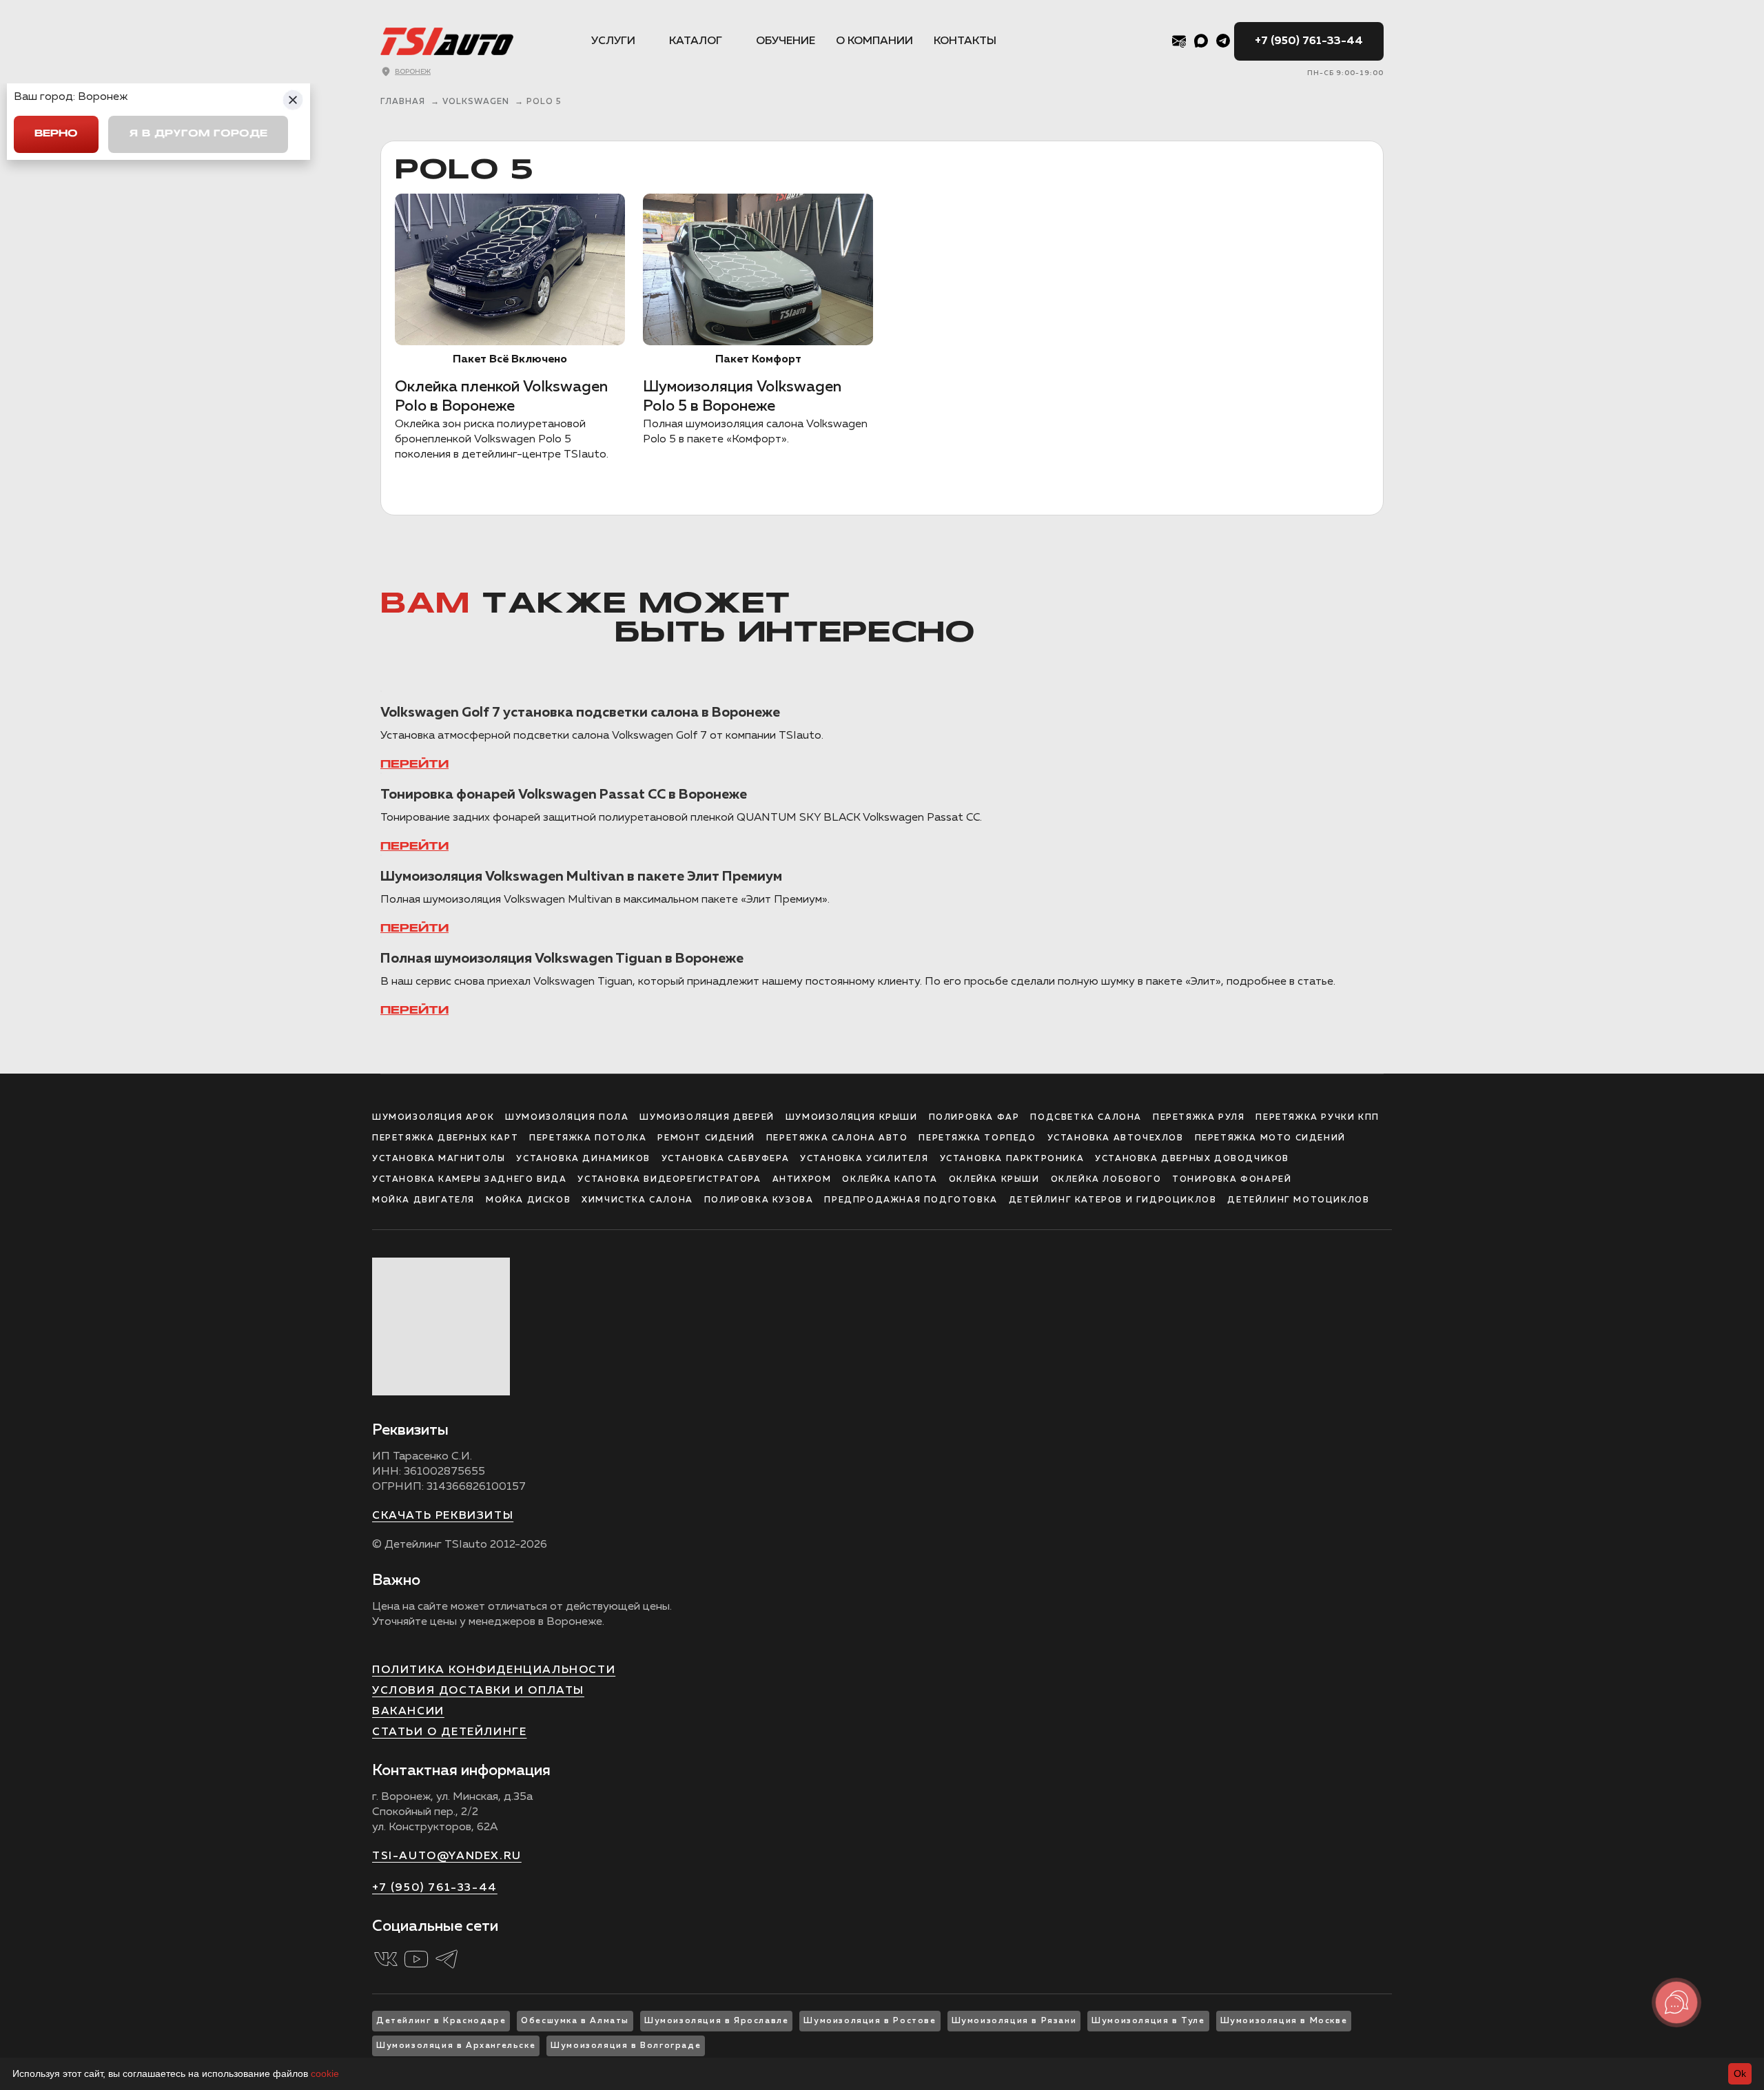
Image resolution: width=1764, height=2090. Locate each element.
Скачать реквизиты (443, 1516)
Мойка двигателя (423, 1200)
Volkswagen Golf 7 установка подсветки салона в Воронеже (580, 713)
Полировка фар (974, 1118)
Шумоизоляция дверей (707, 1118)
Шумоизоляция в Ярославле (716, 2021)
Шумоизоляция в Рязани (1014, 2021)
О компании (874, 41)
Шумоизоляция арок (433, 1118)
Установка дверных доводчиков (1192, 1159)
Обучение (786, 41)
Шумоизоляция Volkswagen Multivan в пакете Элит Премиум (581, 877)
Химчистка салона (637, 1200)
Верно (56, 134)
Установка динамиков (583, 1159)
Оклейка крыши (994, 1180)
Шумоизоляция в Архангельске (456, 2046)
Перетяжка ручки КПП (1317, 1118)
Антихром (802, 1180)
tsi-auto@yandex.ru (447, 1856)
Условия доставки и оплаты (478, 1691)
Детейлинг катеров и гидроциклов (1113, 1200)
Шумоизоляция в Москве (1284, 2021)
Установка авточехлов (1116, 1138)
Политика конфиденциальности (494, 1670)
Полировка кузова (759, 1200)
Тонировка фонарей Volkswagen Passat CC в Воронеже (564, 795)
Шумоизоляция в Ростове (870, 2021)
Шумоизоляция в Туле (1148, 2021)
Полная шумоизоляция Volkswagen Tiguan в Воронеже (562, 959)
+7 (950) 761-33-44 (1309, 41)
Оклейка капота (890, 1180)
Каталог (696, 41)
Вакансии (408, 1712)
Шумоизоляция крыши (852, 1118)
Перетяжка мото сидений (1270, 1138)
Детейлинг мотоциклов (1298, 1200)
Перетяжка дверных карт (445, 1138)
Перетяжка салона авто (837, 1138)
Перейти (414, 765)
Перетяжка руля (1199, 1118)
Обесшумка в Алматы (575, 2021)
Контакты (965, 41)
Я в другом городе (198, 134)
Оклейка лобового (1106, 1180)
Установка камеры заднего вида (469, 1180)
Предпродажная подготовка (911, 1200)
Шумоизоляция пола (567, 1118)
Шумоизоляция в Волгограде (626, 2046)
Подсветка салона (1086, 1118)
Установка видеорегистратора (669, 1180)
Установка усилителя (864, 1159)
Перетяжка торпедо (977, 1138)
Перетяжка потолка (588, 1138)
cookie (325, 2073)
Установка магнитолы (439, 1159)
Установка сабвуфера (725, 1159)
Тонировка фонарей (1232, 1180)
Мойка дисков (528, 1200)
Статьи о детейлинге (449, 1732)
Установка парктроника (1012, 1159)
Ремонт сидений (706, 1138)
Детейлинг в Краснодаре (441, 2021)
